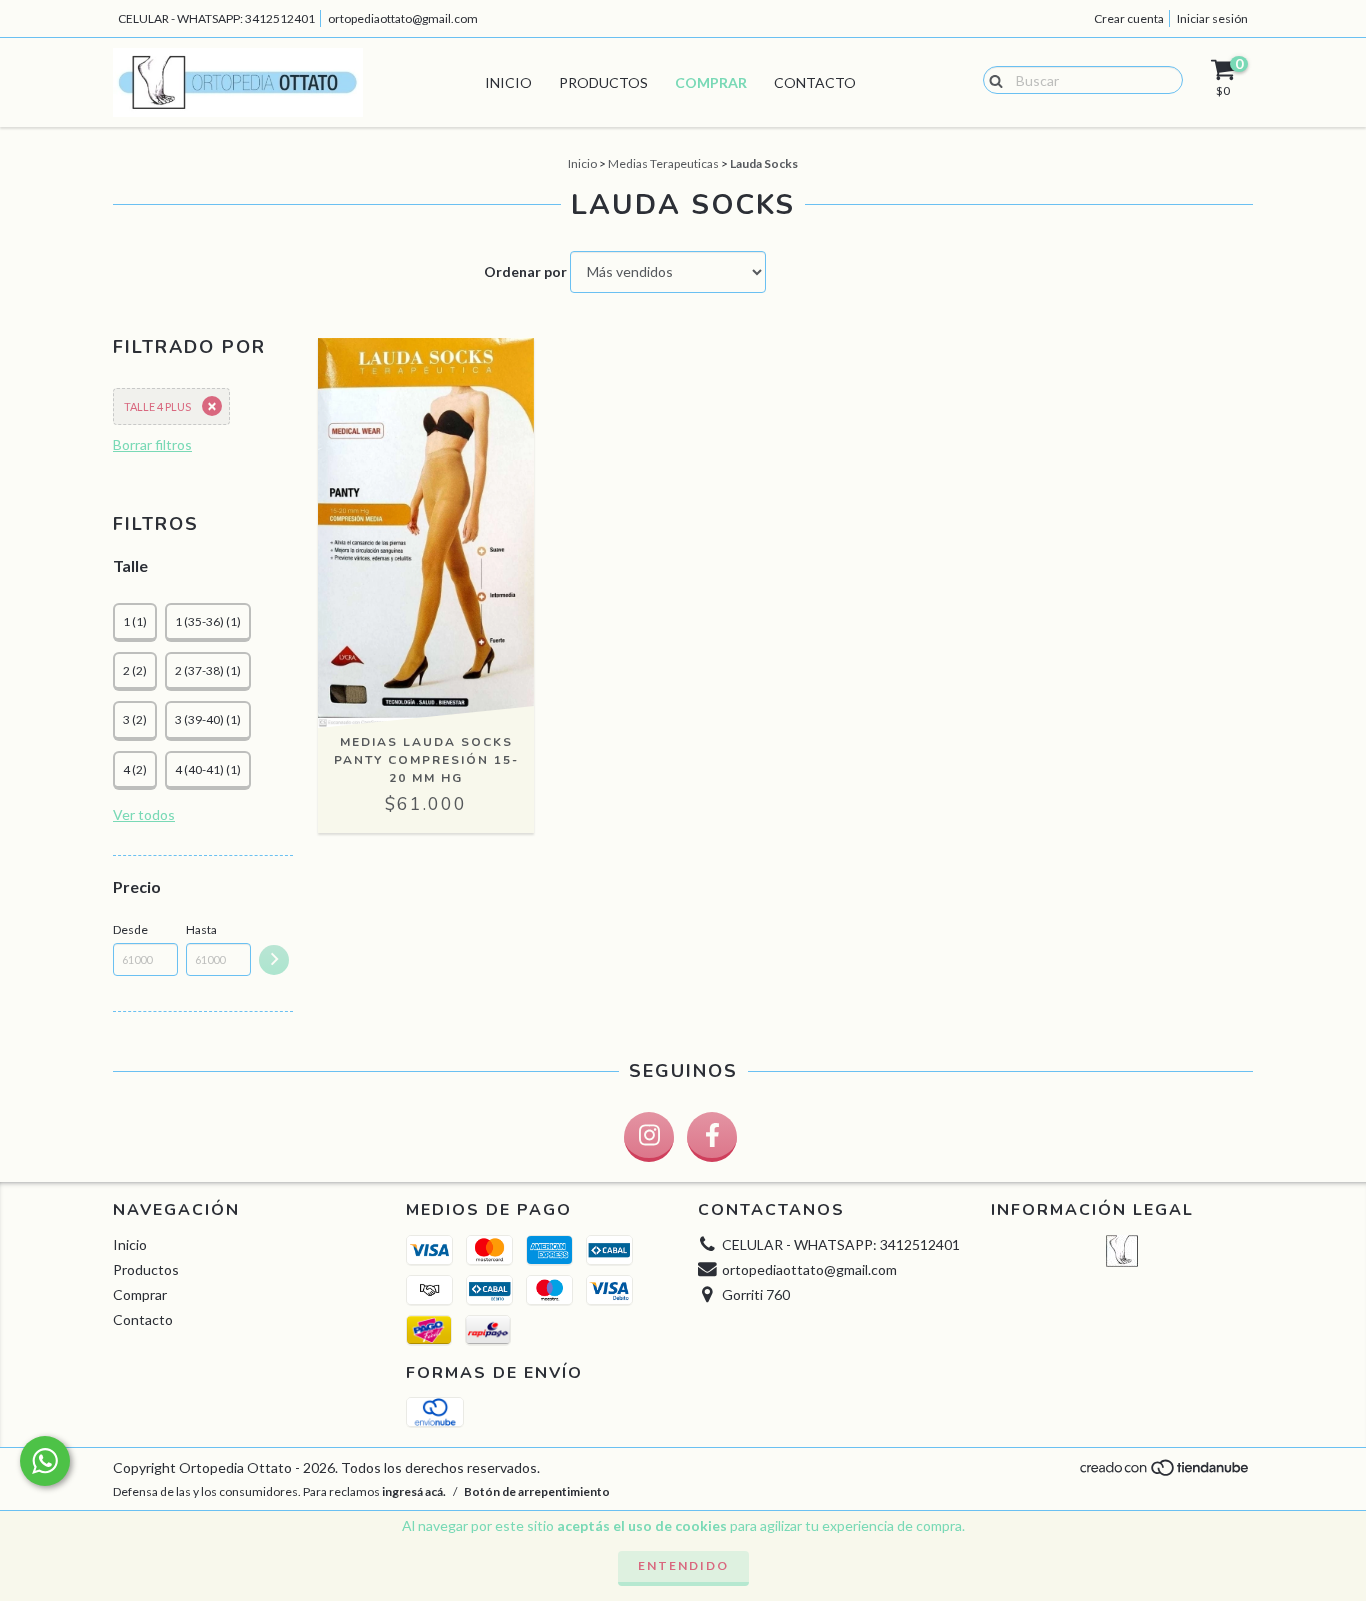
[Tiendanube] (1165, 1473)
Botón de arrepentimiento (537, 1491)
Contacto (815, 82)
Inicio (508, 82)
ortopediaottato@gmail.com (403, 18)
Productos (603, 82)
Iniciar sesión (1212, 18)
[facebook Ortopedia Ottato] (712, 1137)
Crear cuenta (1129, 18)
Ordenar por (525, 271)
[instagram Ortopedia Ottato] (649, 1137)
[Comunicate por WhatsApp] (45, 1461)
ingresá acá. (414, 1491)
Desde (130, 929)
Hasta (201, 929)
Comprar (711, 82)
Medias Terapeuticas (663, 163)
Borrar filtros (152, 444)
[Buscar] (991, 79)
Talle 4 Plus (157, 406)
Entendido (683, 1565)
